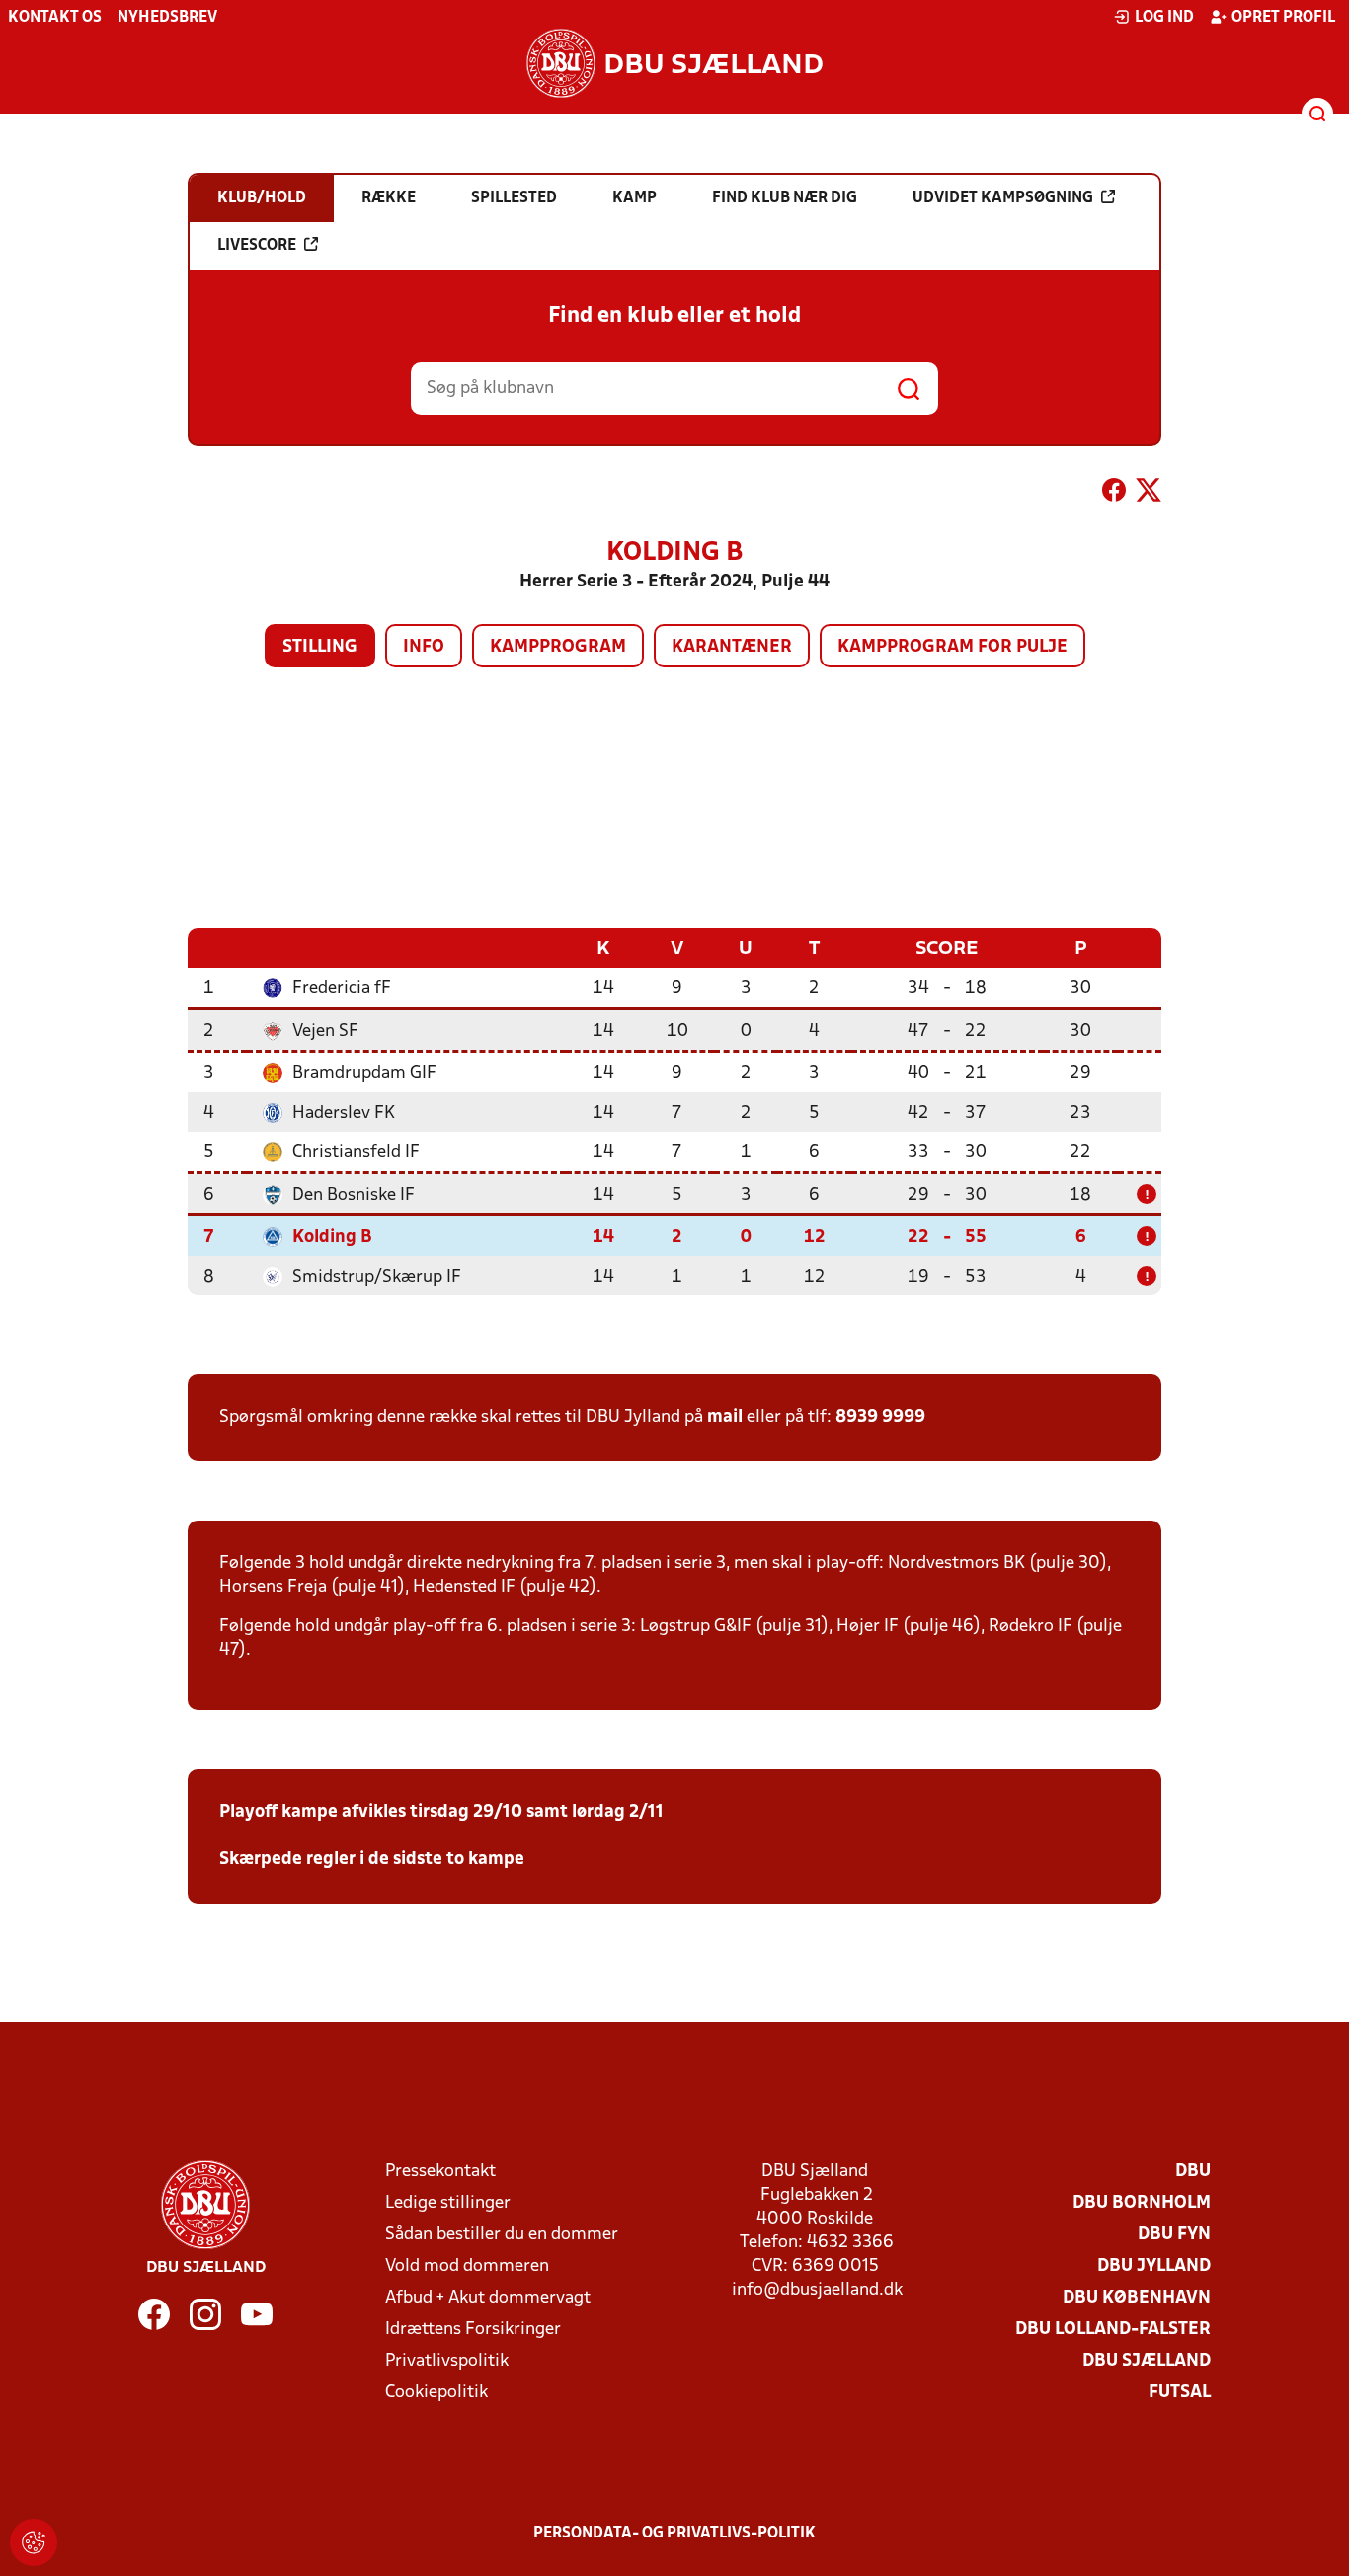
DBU (1193, 2172)
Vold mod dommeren (467, 2266)
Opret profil (1283, 18)
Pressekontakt (440, 2172)
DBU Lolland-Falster (1113, 2330)
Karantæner (732, 647)
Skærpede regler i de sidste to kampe (372, 1860)
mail (725, 1417)
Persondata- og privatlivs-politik (674, 2534)
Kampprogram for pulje (952, 647)
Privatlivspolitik (447, 2361)
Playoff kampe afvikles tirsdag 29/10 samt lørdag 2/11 (441, 1812)
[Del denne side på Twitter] (1149, 494)
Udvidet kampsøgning (1003, 198)
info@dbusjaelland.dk (817, 2290)
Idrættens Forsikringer (473, 2330)
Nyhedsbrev (167, 18)
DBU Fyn (1174, 2235)
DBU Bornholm (1142, 2203)
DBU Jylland (1154, 2266)
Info (424, 647)
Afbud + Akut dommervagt (488, 2298)
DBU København (1137, 2298)
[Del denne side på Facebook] (1114, 494)
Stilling (320, 647)
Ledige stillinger (448, 2203)
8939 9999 (880, 1417)
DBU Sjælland (1147, 2361)
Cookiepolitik (436, 2393)
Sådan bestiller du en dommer (502, 2235)
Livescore (257, 246)
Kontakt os (55, 18)
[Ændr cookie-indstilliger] (34, 2542)
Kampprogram (558, 647)
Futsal (1180, 2393)
